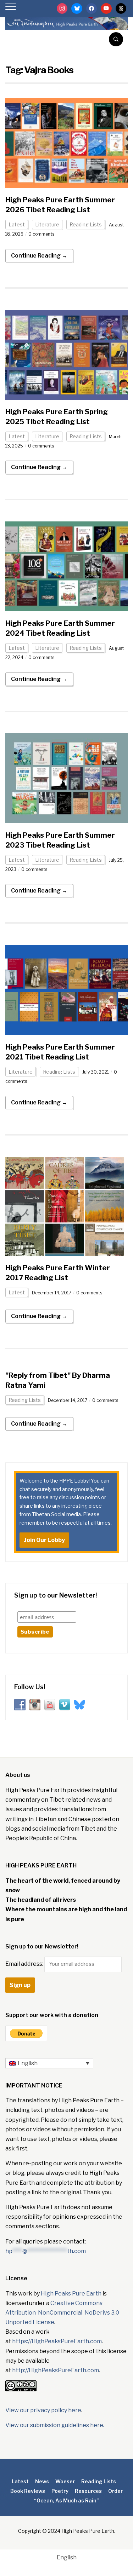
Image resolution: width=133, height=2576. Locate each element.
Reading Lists (86, 224)
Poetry (60, 2491)
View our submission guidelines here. (55, 2425)
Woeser (65, 2481)
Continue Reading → (39, 256)
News (42, 2481)
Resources (88, 2491)
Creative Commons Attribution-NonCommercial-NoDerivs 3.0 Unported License (62, 2313)
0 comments (41, 234)
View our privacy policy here (43, 2410)
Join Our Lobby (44, 1540)
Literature (47, 224)
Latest (17, 224)
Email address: (25, 1964)
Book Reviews (28, 2491)
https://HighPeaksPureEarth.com (57, 2341)
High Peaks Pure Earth (71, 2294)
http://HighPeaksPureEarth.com (56, 2370)
